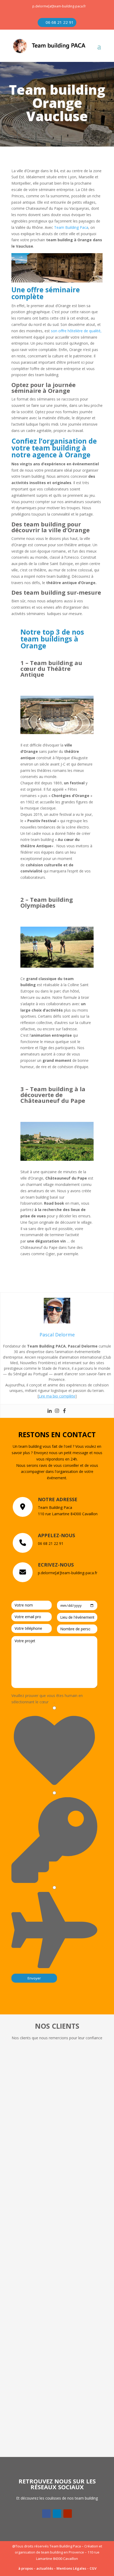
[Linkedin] (50, 1411)
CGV (93, 2568)
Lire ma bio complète (57, 1396)
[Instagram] (57, 1411)
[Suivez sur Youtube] (68, 2514)
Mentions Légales (71, 2568)
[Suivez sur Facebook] (46, 2514)
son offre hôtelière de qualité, (76, 331)
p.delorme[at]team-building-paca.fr (59, 6)
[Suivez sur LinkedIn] (57, 2514)
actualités (45, 2568)
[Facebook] (64, 1411)
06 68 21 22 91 (60, 22)
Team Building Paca (71, 227)
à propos (26, 2568)
